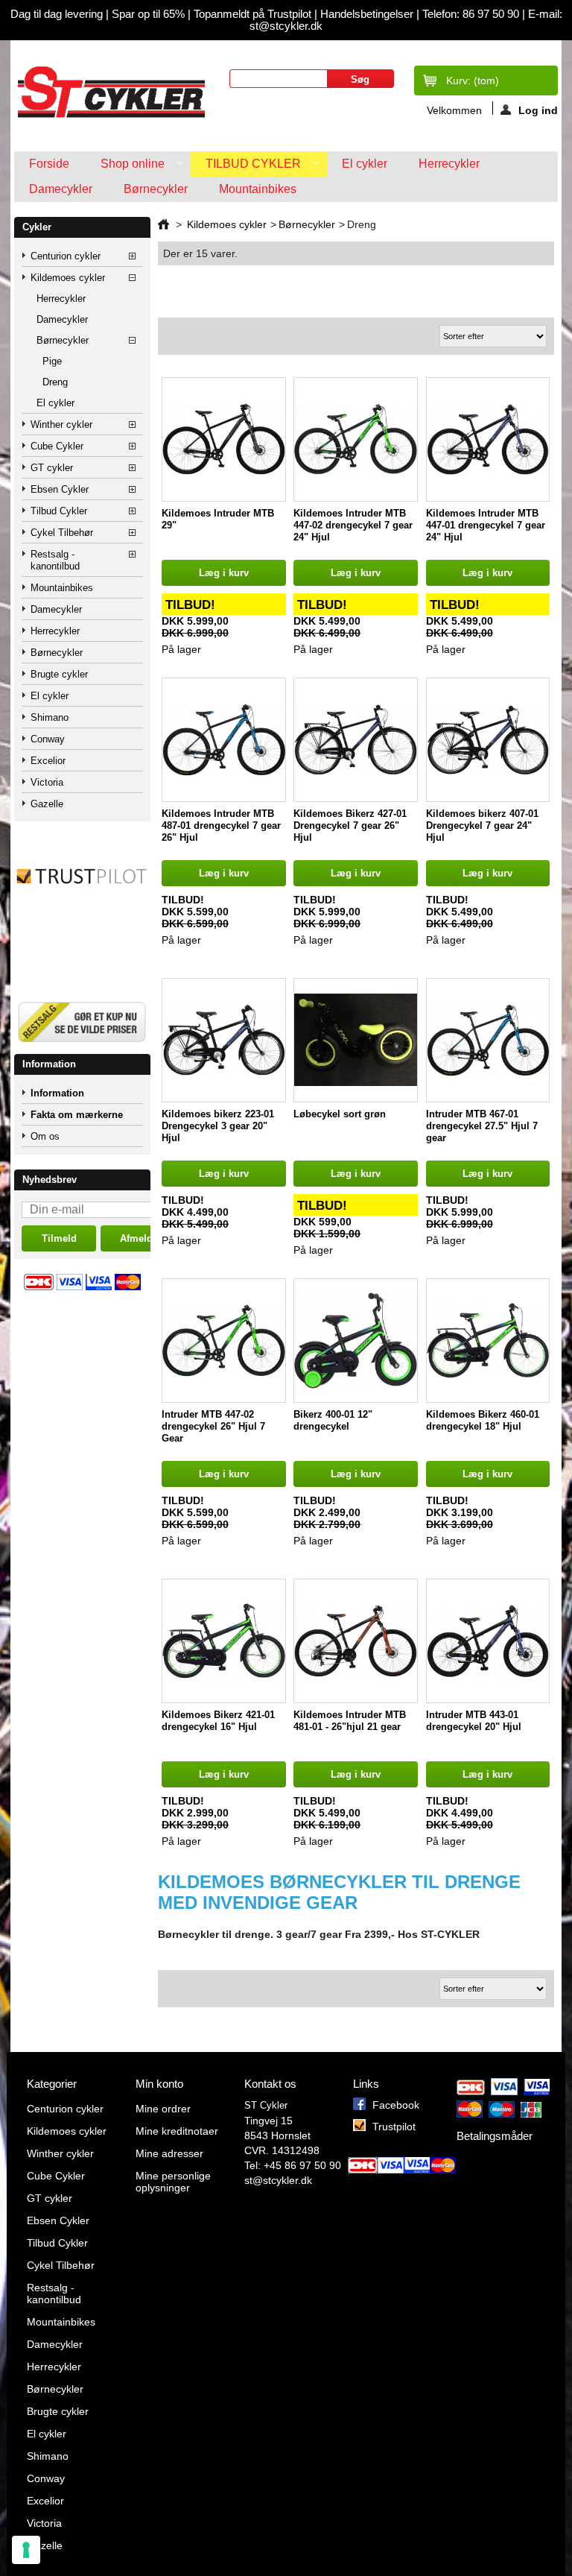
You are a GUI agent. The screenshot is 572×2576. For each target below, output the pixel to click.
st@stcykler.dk (278, 2180)
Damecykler (61, 189)
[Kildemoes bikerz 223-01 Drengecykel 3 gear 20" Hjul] (224, 1040)
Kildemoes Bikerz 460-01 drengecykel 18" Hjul (483, 1420)
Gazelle (47, 804)
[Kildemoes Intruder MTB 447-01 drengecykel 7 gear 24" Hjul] (488, 439)
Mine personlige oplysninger (173, 2182)
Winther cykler (61, 424)
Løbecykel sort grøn (340, 1114)
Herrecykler (449, 164)
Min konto (159, 2084)
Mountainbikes (258, 189)
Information (49, 1064)
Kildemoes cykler (68, 278)
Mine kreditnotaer (177, 2131)
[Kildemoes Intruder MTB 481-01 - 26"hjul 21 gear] (356, 1641)
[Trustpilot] (82, 912)
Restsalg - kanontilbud (55, 560)
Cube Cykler (57, 446)
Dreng (55, 382)
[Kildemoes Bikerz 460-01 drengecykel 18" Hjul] (488, 1341)
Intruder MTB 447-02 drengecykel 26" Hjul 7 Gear (213, 1426)
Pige (52, 361)
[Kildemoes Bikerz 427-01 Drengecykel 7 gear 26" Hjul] (356, 740)
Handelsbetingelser (365, 14)
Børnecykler (156, 189)
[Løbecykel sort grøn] (356, 1040)
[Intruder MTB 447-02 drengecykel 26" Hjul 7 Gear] (224, 1341)
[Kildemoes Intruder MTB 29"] (224, 439)
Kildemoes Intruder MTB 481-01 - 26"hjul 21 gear (350, 1721)
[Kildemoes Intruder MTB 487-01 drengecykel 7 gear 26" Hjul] (224, 740)
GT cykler (52, 468)
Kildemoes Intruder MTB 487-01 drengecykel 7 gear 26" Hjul (221, 825)
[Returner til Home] (163, 224)
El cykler (365, 164)
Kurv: (473, 80)
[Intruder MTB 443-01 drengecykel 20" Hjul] (488, 1641)
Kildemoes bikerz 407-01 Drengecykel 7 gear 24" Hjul (482, 825)
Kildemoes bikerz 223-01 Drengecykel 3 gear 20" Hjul (218, 1126)
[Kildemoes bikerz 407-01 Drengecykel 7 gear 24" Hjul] (488, 740)
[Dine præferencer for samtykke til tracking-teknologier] (26, 2550)
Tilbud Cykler (246, 167)
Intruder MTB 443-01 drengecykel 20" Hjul (474, 1721)
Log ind (538, 110)
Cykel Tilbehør (62, 533)
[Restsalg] (82, 1048)
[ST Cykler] (110, 92)
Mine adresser (169, 2153)
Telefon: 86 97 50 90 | (475, 14)
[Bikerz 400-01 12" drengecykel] (356, 1341)
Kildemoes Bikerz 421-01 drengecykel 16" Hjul (218, 1721)
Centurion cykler (66, 256)
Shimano (50, 717)
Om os (45, 1136)
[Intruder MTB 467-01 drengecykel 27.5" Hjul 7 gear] (488, 1040)
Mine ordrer (163, 2109)
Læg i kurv (224, 573)
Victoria (47, 782)
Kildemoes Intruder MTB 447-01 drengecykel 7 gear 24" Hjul (486, 525)
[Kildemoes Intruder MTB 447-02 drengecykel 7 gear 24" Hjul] (356, 439)
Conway (48, 739)
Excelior (48, 761)
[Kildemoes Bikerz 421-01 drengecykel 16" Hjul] (224, 1641)
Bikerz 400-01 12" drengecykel (333, 1420)
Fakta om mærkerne (77, 1115)
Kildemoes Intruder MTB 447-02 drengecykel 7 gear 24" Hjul (353, 525)
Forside (49, 164)
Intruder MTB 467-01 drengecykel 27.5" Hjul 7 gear (482, 1126)
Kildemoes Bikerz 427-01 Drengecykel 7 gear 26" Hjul (350, 825)
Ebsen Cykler (60, 489)
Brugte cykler (59, 674)
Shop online (125, 167)
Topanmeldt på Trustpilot (254, 14)
